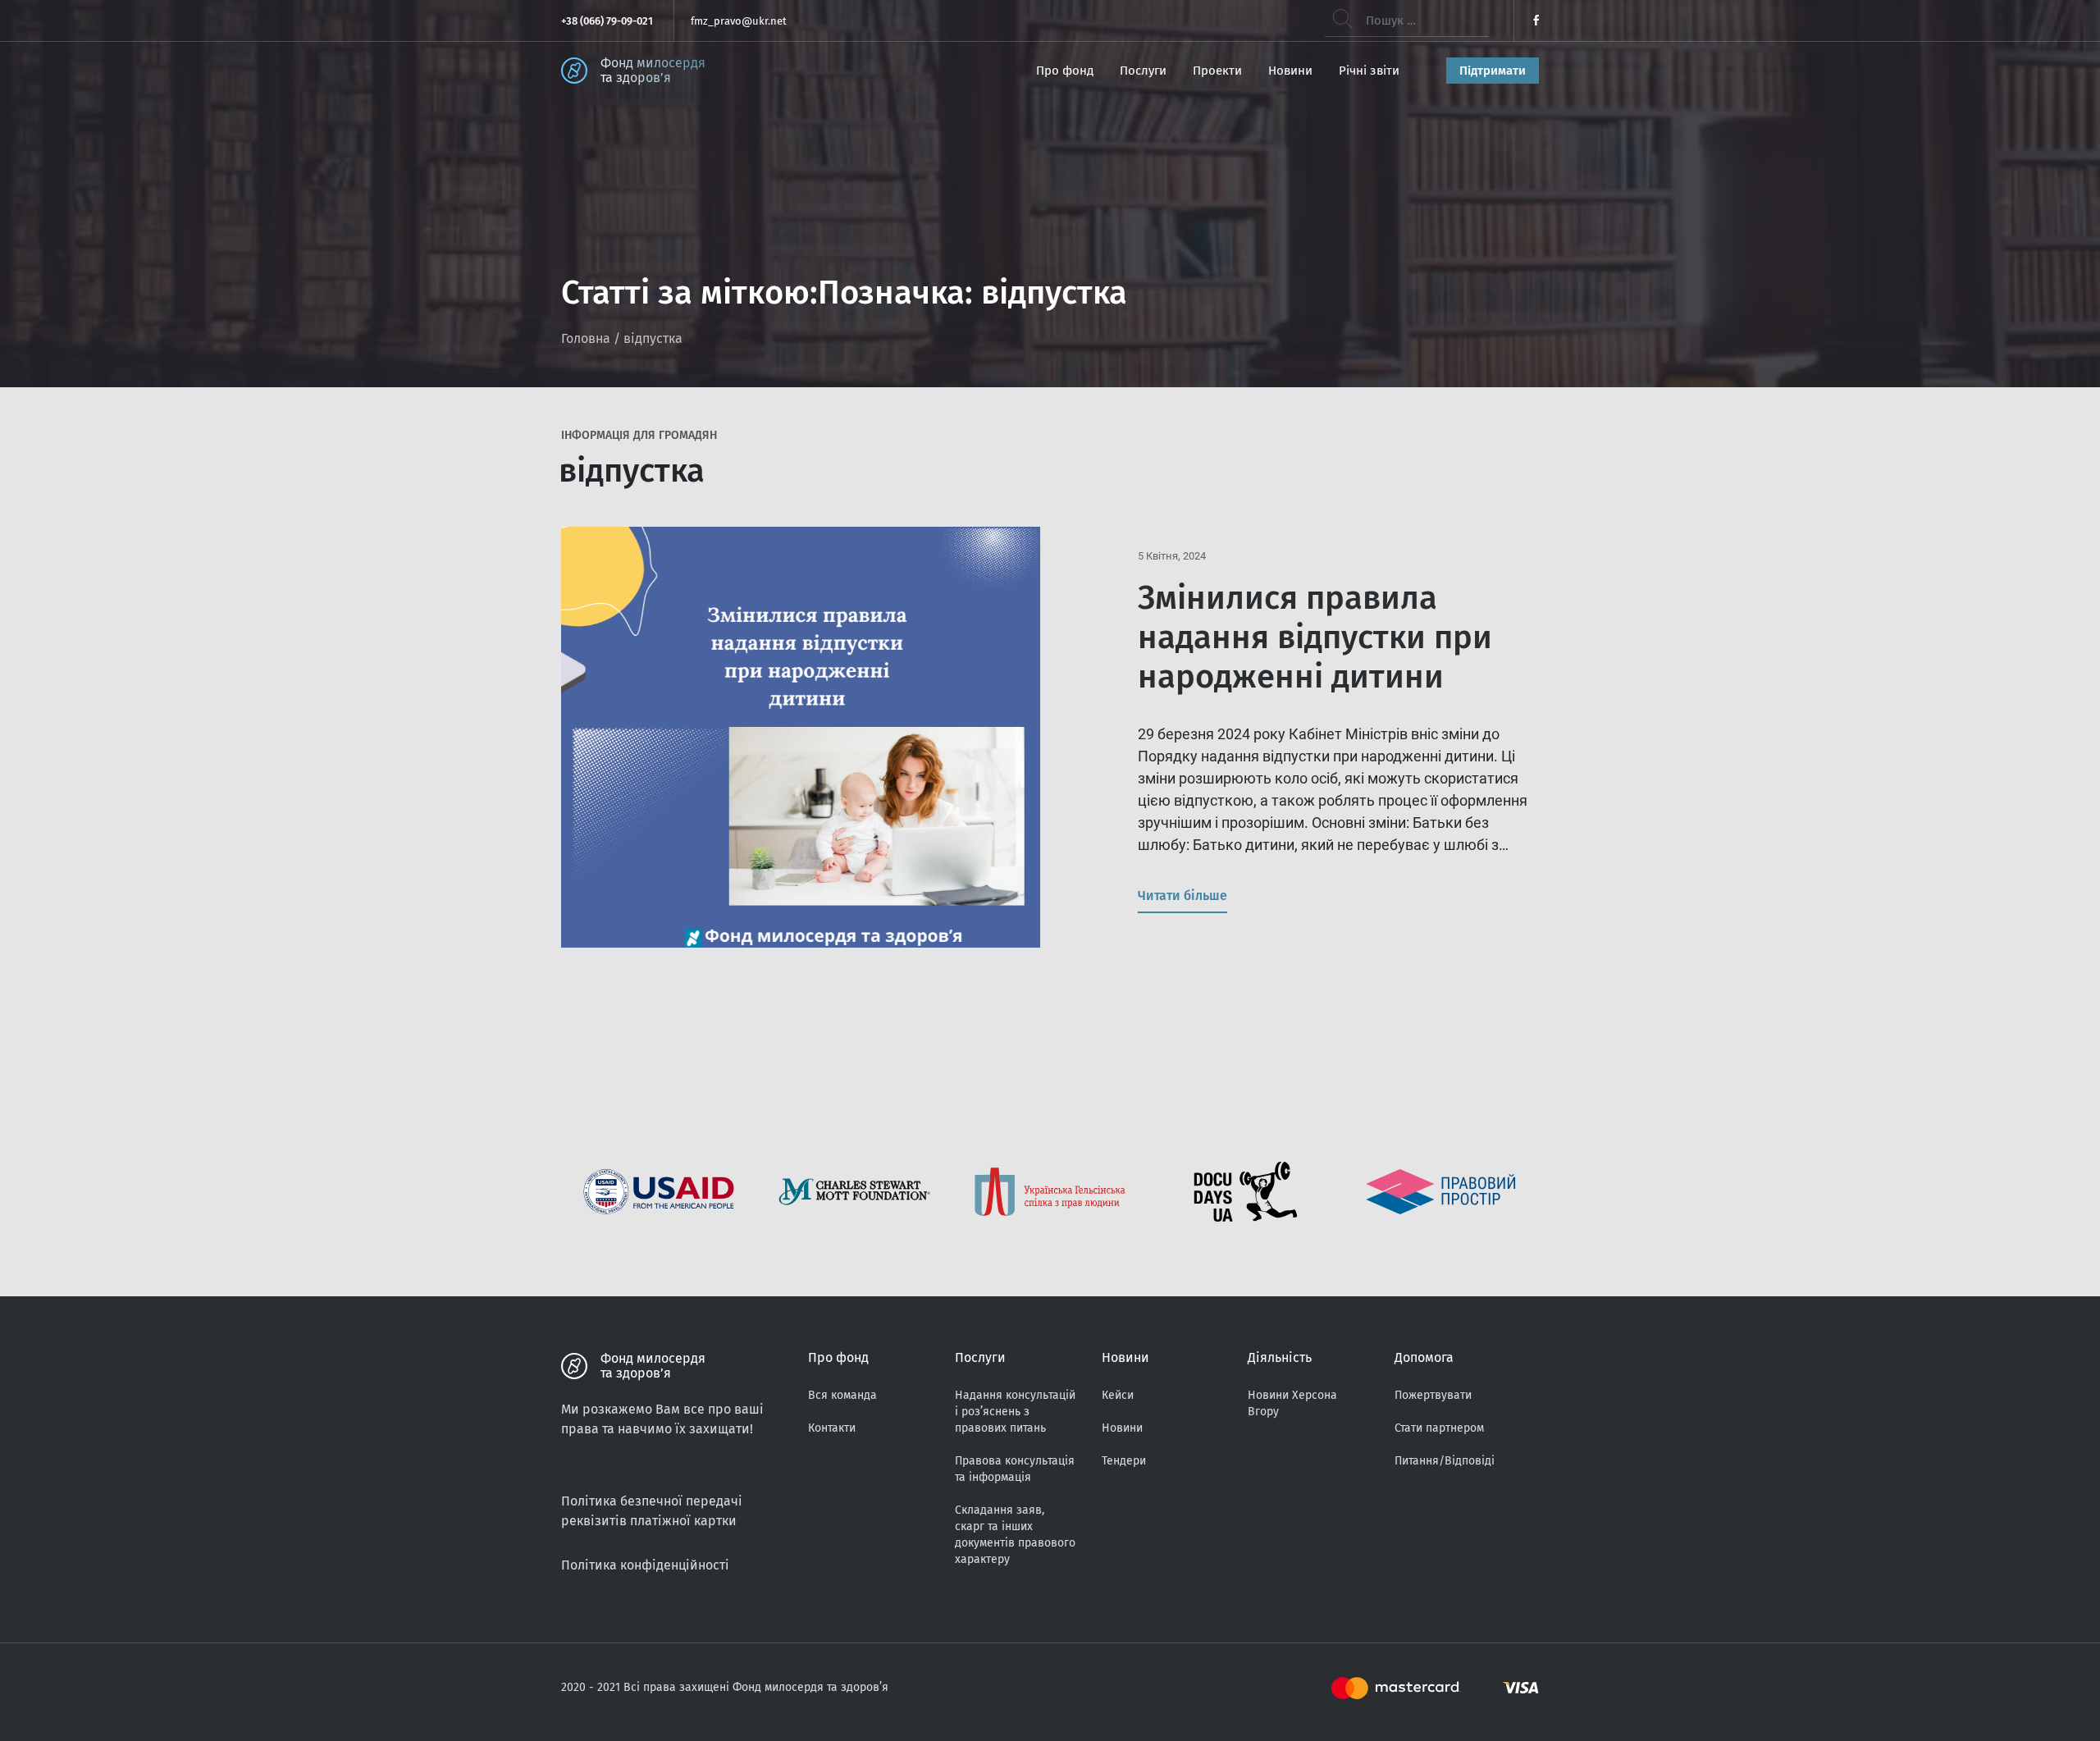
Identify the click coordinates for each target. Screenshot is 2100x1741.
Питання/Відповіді (1445, 1461)
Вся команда (842, 1395)
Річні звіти (1369, 71)
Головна (586, 338)
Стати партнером (1439, 1428)
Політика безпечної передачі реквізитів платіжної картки (652, 1511)
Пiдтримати (1493, 71)
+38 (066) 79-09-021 (607, 21)
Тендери (1124, 1461)
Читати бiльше (1182, 896)
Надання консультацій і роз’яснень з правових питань (1015, 1412)
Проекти (1217, 71)
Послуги (1143, 71)
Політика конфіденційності (645, 1565)
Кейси (1118, 1395)
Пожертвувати (1433, 1395)
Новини (1290, 71)
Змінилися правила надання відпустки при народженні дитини (1315, 637)
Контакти (832, 1428)
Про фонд (1065, 71)
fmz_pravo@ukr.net (739, 21)
